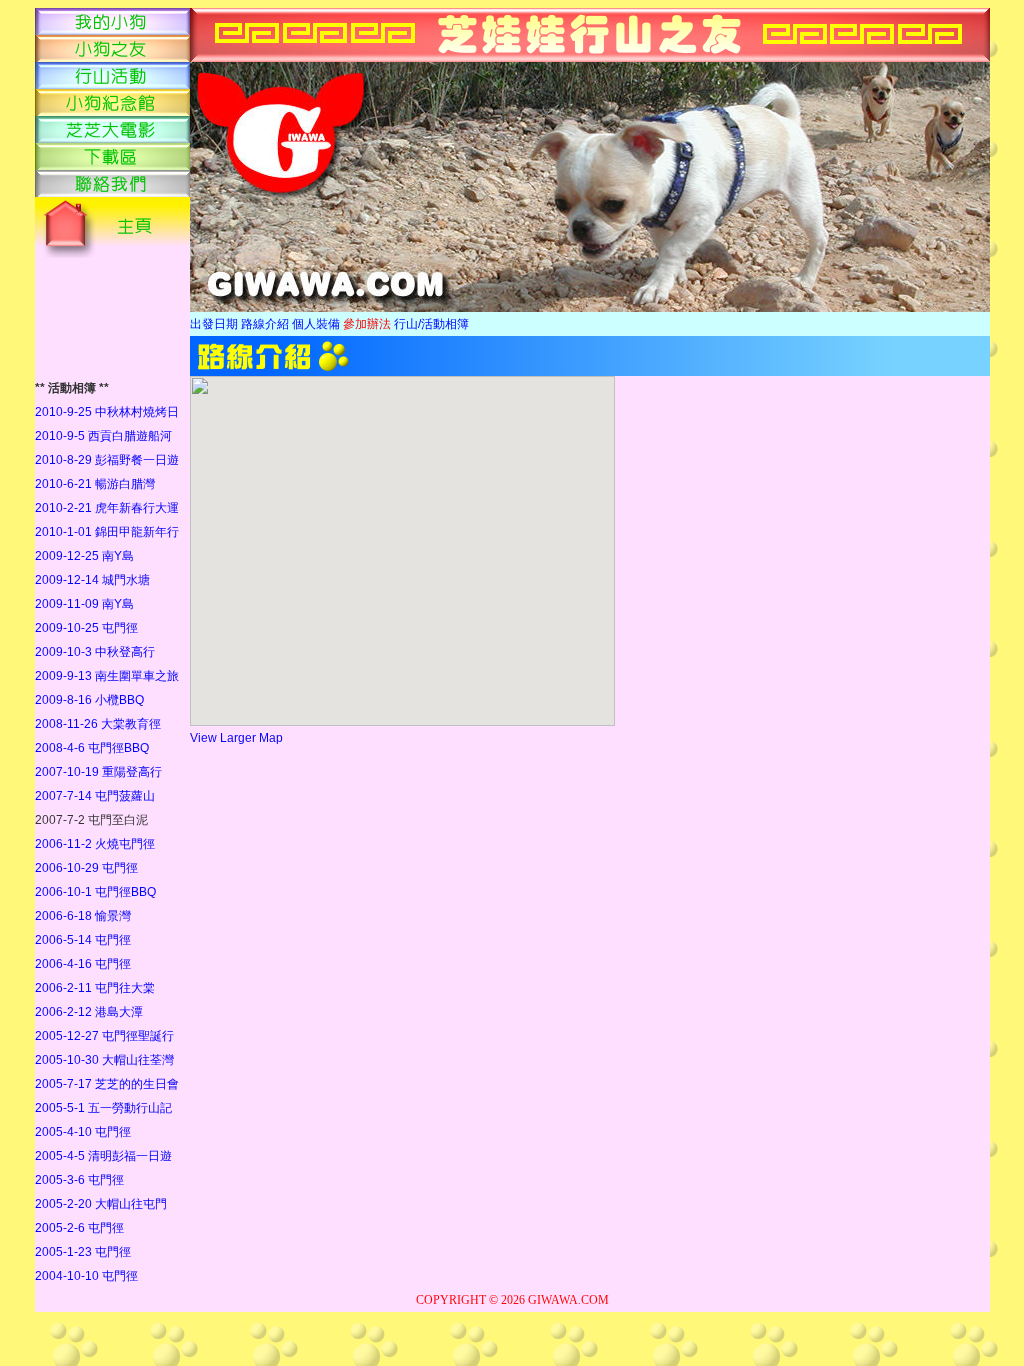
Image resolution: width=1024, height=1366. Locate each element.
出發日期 (214, 324)
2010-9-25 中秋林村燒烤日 (107, 412)
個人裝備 (316, 324)
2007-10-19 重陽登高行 (98, 772)
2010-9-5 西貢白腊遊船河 (103, 436)
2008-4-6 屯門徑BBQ (92, 748)
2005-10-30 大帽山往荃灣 (104, 1060)
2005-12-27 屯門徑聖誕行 (104, 1036)
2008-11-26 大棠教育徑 (98, 724)
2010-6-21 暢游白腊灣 (95, 484)
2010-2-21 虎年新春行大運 (107, 508)
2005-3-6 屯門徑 (79, 1180)
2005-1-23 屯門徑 (83, 1252)
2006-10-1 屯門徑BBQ (95, 892)
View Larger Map (236, 738)
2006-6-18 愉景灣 (83, 916)
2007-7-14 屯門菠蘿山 (95, 796)
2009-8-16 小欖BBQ (89, 700)
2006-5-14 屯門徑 (83, 940)
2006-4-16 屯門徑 (83, 964)
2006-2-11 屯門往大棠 (95, 988)
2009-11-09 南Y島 (84, 604)
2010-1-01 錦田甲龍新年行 (107, 532)
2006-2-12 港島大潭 (89, 1012)
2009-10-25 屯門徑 (86, 628)
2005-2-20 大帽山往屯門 (101, 1204)
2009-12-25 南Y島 (84, 556)
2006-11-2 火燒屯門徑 (95, 844)
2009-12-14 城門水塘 (92, 580)
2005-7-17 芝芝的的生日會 (107, 1084)
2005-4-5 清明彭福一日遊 (103, 1156)
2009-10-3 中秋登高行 (95, 652)
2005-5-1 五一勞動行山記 (103, 1108)
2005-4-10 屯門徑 (83, 1132)
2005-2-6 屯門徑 (79, 1228)
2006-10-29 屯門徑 (86, 868)
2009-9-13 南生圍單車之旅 (107, 676)
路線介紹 (265, 324)
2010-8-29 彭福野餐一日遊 (107, 460)
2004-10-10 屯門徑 (86, 1276)
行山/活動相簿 (431, 324)
